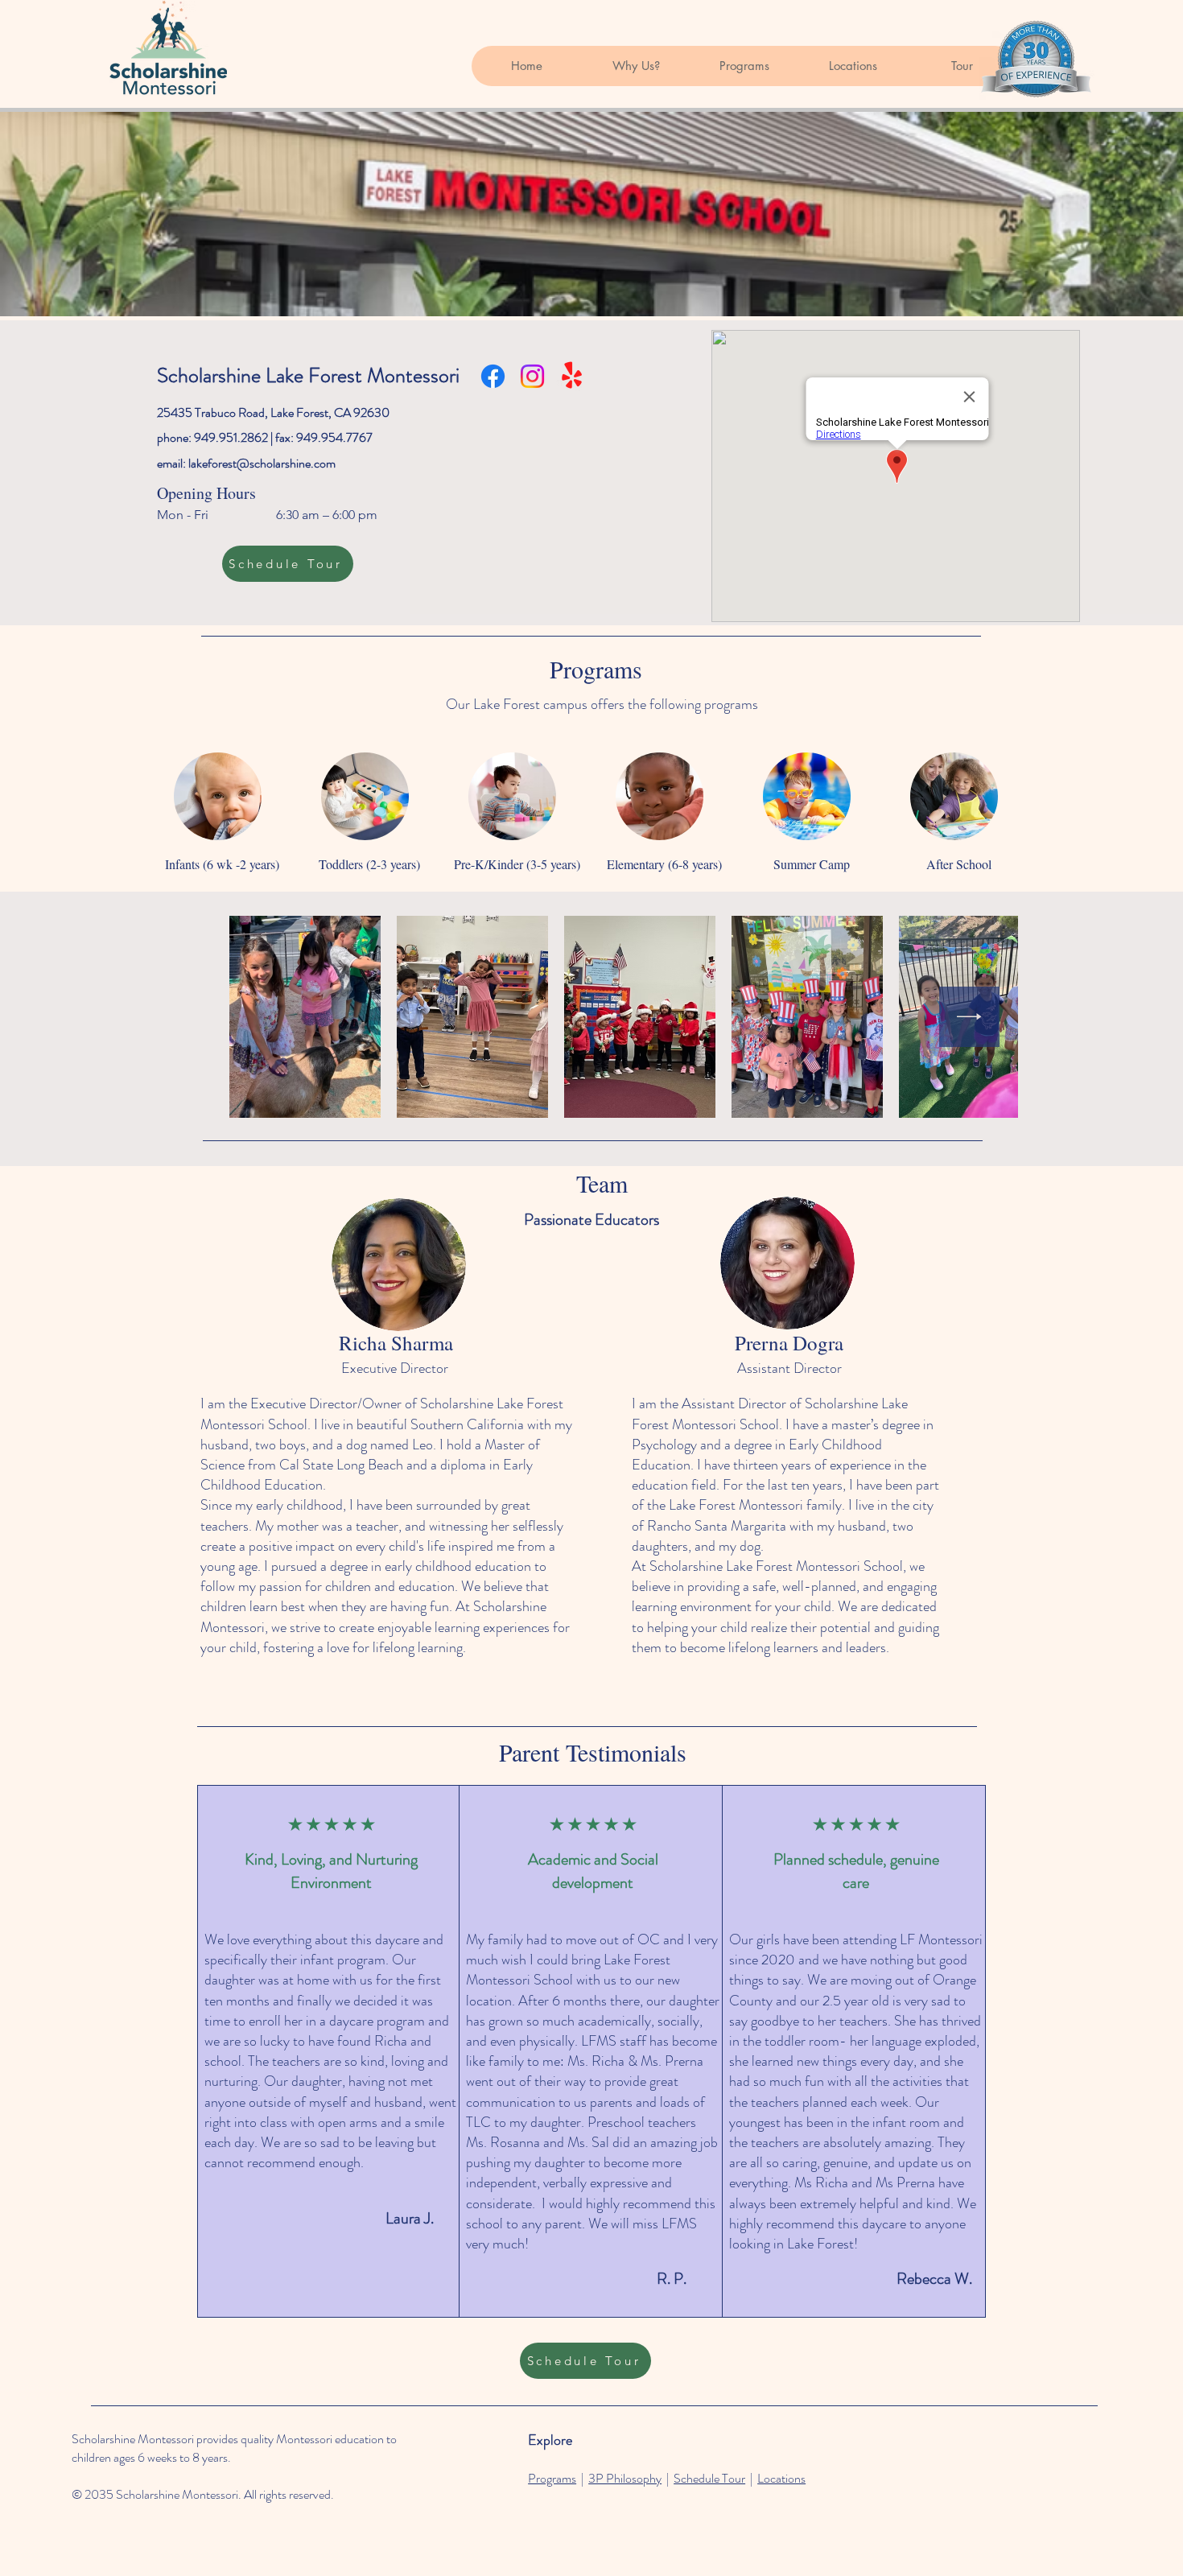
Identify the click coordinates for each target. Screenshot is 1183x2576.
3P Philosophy (625, 2478)
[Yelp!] (572, 376)
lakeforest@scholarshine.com (262, 463)
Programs (552, 2478)
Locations (781, 2478)
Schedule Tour (709, 2478)
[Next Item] (969, 1017)
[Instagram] (532, 376)
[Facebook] (493, 376)
